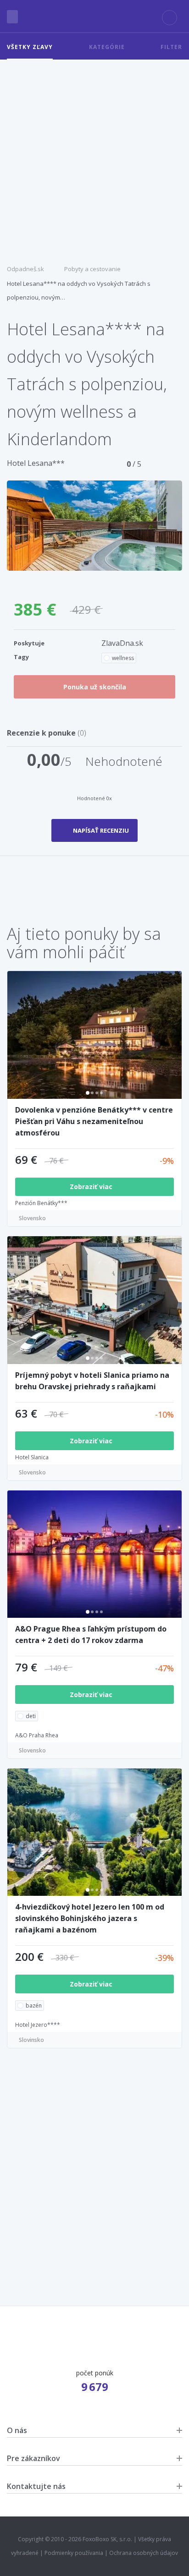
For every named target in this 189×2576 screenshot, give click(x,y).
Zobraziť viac (92, 1187)
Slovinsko (31, 2040)
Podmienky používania (74, 2553)
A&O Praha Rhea (37, 1735)
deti (31, 1716)
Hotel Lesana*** (36, 463)
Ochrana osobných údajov (144, 2553)
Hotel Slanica (32, 1457)
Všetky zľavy (30, 47)
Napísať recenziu (101, 830)
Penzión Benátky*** (41, 1203)
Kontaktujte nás (36, 2486)
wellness (123, 658)
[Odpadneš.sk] (94, 16)
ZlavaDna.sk (122, 643)
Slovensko (32, 1218)
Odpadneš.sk (25, 269)
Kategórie (107, 47)
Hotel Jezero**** (38, 2025)
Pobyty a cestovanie (92, 269)
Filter (171, 47)
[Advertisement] (94, 158)
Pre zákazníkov (33, 2458)
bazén (34, 2006)
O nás (17, 2430)
